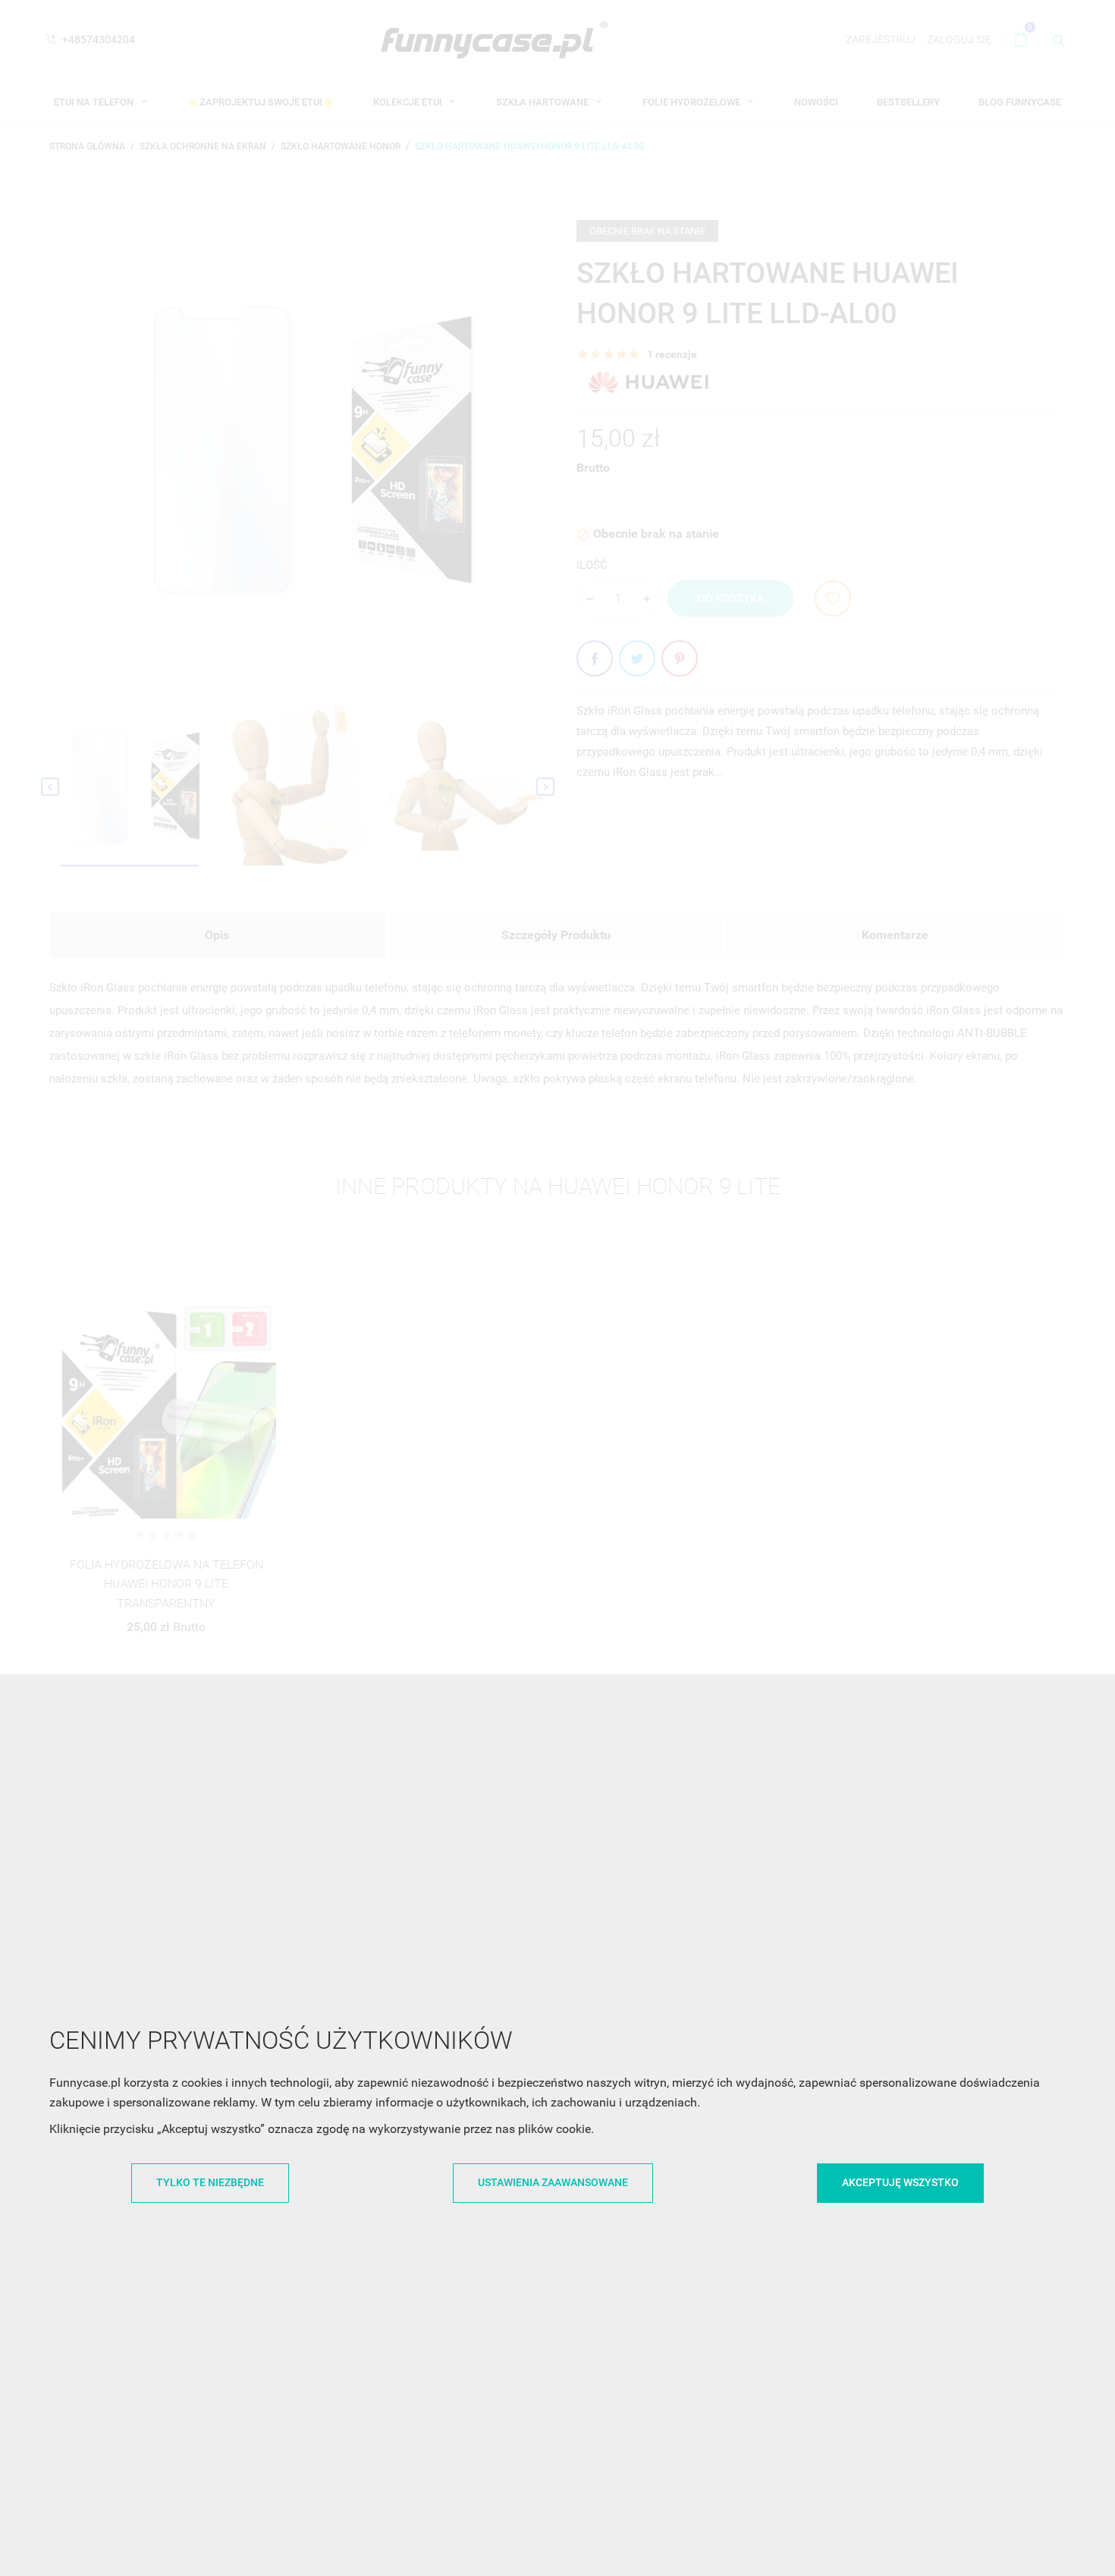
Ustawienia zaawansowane (553, 2182)
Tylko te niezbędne (210, 2182)
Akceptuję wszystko (900, 2182)
